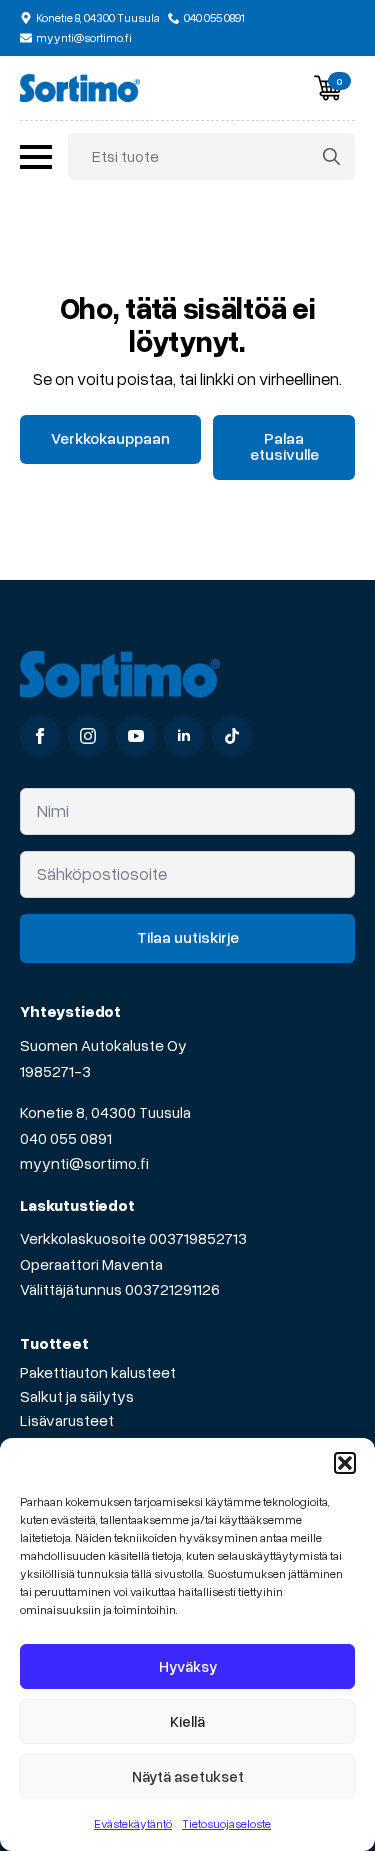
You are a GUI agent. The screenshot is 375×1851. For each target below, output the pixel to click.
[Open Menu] (36, 157)
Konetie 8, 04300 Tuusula (105, 1112)
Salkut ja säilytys (77, 1396)
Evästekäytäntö (133, 1823)
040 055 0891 (66, 1138)
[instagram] (88, 736)
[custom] (232, 736)
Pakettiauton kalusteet (98, 1372)
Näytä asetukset (188, 1776)
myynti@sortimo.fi (84, 1163)
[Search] (331, 156)
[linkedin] (184, 736)
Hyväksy (188, 1666)
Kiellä (187, 1721)
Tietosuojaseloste (226, 1823)
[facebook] (40, 736)
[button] (345, 1463)
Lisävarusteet (67, 1420)
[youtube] (136, 736)
